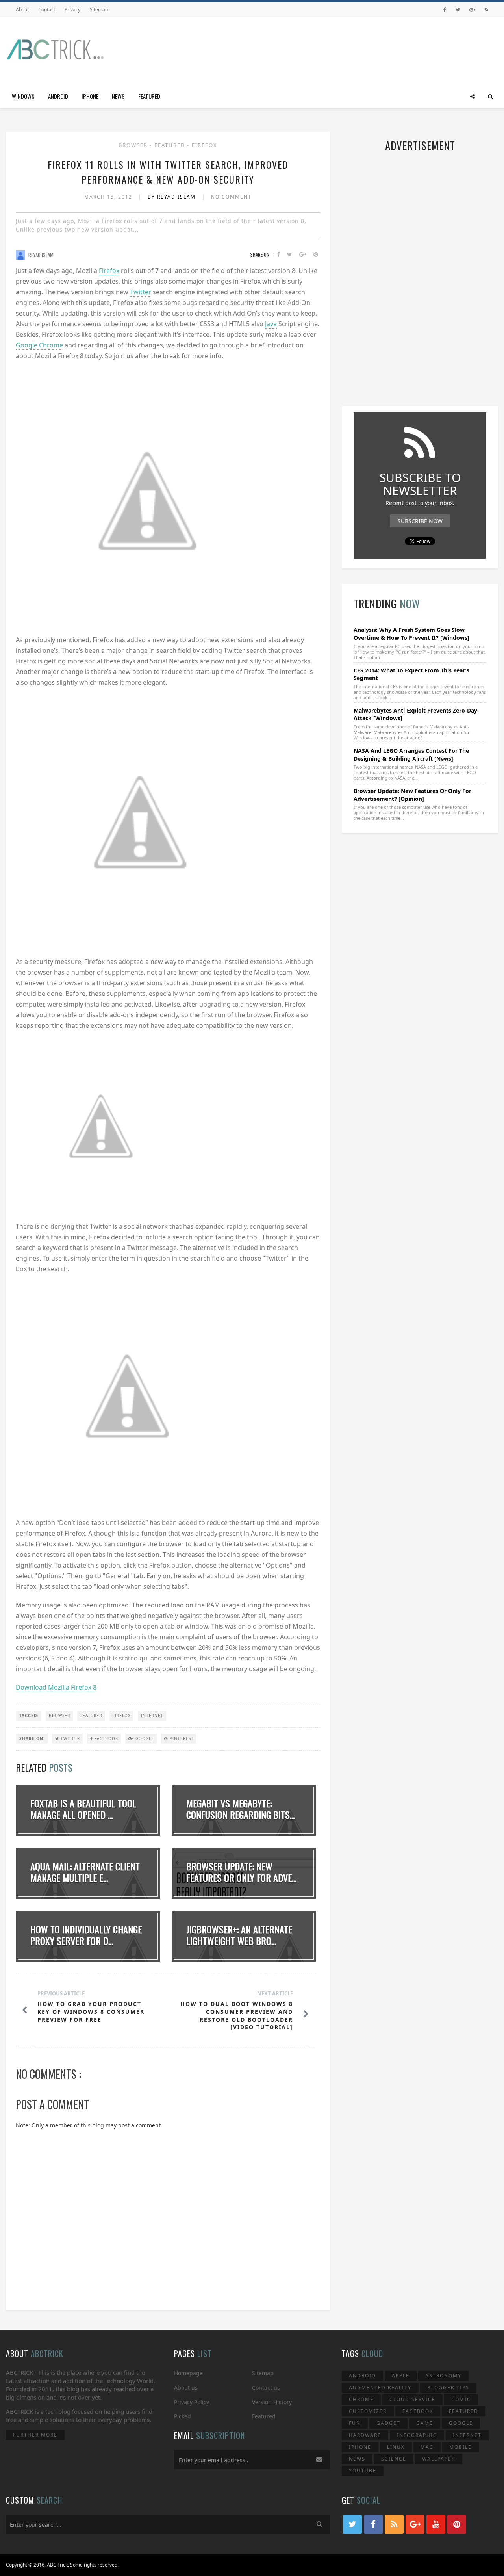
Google (144, 1738)
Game (425, 2423)
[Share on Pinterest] (316, 255)
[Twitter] (458, 10)
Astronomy (443, 2376)
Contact (47, 10)
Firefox (205, 145)
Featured (149, 96)
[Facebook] (445, 10)
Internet (152, 1716)
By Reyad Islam (173, 197)
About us (186, 2387)
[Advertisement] (355, 48)
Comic (461, 2399)
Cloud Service (412, 2399)
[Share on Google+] (303, 255)
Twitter (141, 292)
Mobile (460, 2447)
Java (271, 324)
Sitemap (99, 10)
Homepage (188, 2373)
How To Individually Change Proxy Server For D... (86, 1935)
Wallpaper (439, 2459)
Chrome (361, 2399)
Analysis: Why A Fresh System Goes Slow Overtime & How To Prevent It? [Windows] (411, 634)
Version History (272, 2402)
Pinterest (181, 1738)
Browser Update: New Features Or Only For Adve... (241, 1872)
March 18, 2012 (109, 197)
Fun (355, 2423)
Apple (401, 2376)
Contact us (266, 2387)
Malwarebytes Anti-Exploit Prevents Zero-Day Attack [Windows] (415, 714)
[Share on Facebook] (278, 255)
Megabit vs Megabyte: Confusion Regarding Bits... (240, 1809)
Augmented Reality (380, 2387)
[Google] (472, 10)
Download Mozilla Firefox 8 (56, 1687)
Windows (23, 96)
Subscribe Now (420, 521)
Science (394, 2459)
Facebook (106, 1738)
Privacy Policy (192, 2402)
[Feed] (486, 10)
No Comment (231, 197)
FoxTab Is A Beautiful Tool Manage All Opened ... (83, 1809)
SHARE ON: (32, 1738)
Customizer (368, 2411)
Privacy (72, 10)
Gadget (388, 2423)
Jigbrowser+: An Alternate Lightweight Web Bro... (239, 1935)
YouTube (363, 2471)
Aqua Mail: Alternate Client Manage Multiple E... (85, 1872)
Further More (35, 2435)
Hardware (365, 2435)
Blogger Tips (448, 2387)
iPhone (90, 96)
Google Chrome (39, 345)
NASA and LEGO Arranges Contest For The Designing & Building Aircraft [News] (411, 755)
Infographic (417, 2435)
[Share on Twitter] (290, 255)
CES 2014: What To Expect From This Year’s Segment (411, 674)
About (22, 10)
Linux (396, 2447)
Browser (134, 145)
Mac (427, 2447)
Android (58, 96)
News (118, 96)
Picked (183, 2416)
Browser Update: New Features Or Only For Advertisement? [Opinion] (412, 795)
